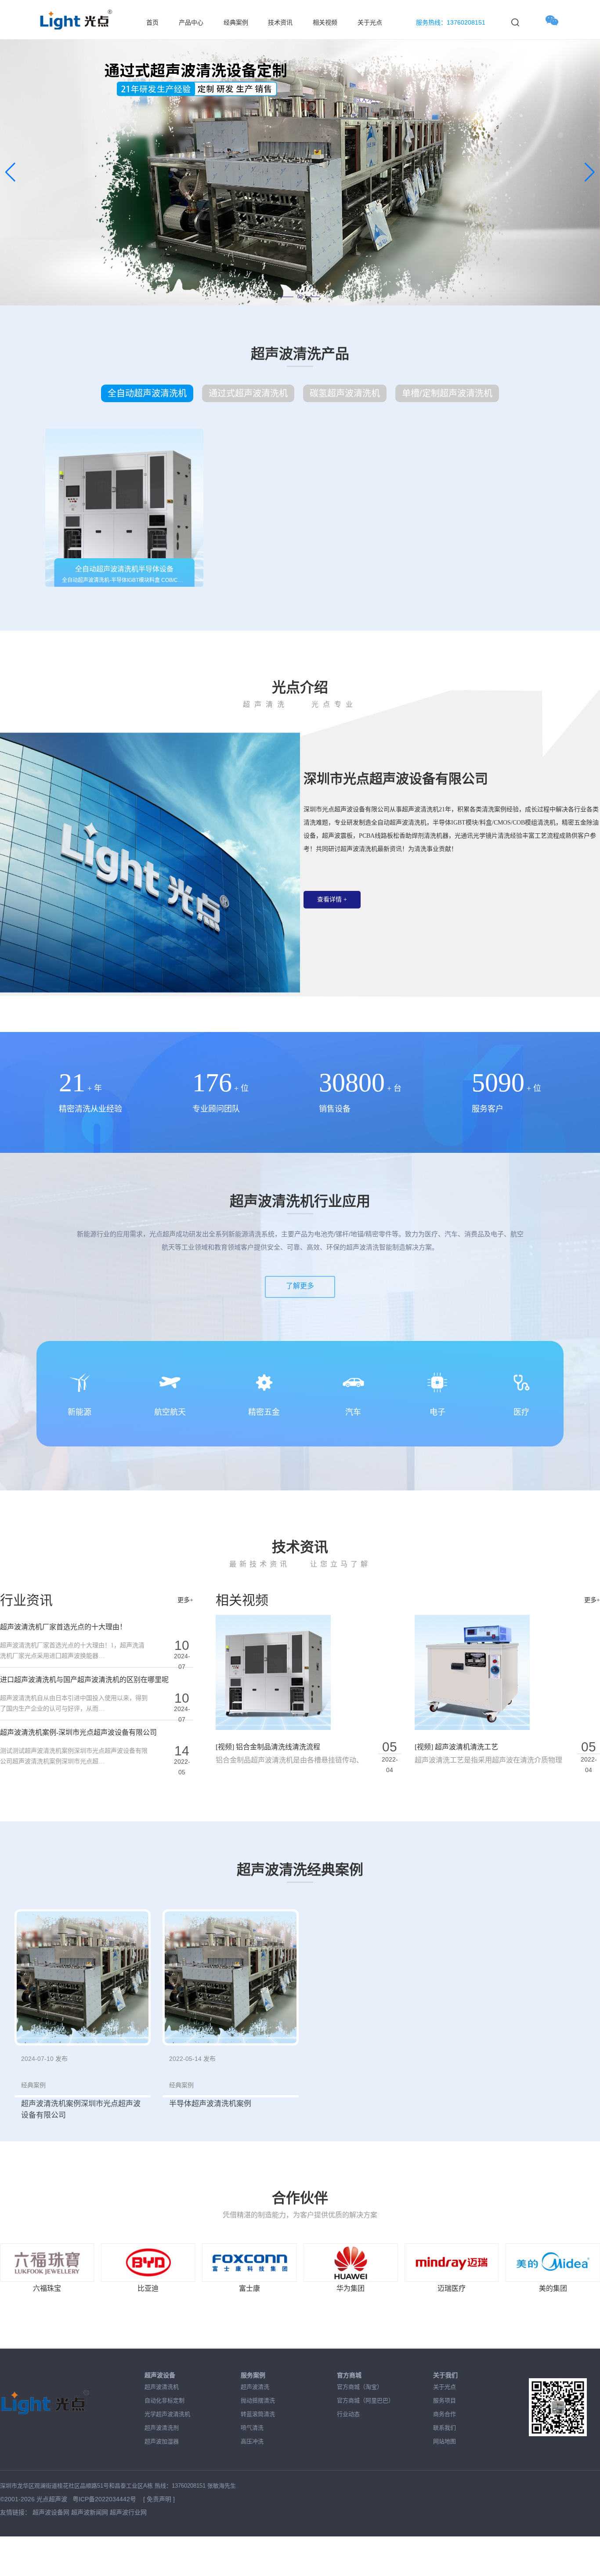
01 (258, 297)
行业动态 (348, 2414)
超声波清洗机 (162, 2387)
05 (342, 297)
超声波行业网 (128, 2512)
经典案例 (236, 23)
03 (285, 297)
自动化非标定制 (164, 2400)
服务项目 (445, 2400)
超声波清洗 (255, 2387)
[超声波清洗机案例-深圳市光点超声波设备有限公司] (83, 1977)
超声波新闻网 (90, 2512)
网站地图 (445, 2441)
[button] (10, 172)
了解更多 (300, 1286)
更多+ (185, 1600)
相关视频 (325, 23)
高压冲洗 (252, 2441)
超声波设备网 (51, 2512)
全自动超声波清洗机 (147, 393)
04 (313, 297)
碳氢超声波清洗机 (345, 393)
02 (271, 297)
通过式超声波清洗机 (248, 393)
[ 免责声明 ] (159, 2499)
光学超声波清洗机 (167, 2414)
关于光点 (370, 23)
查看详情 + (332, 899)
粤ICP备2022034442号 (105, 2499)
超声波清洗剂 (162, 2428)
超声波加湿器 (162, 2441)
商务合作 (445, 2414)
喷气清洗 (252, 2428)
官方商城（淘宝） (360, 2387)
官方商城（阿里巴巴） (365, 2400)
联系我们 (445, 2428)
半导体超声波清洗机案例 (210, 2104)
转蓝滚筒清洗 (258, 2414)
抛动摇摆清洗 (258, 2400)
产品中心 (191, 23)
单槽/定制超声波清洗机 (447, 393)
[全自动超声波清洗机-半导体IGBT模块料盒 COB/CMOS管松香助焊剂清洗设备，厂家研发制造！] (124, 508)
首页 (152, 23)
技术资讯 (280, 23)
